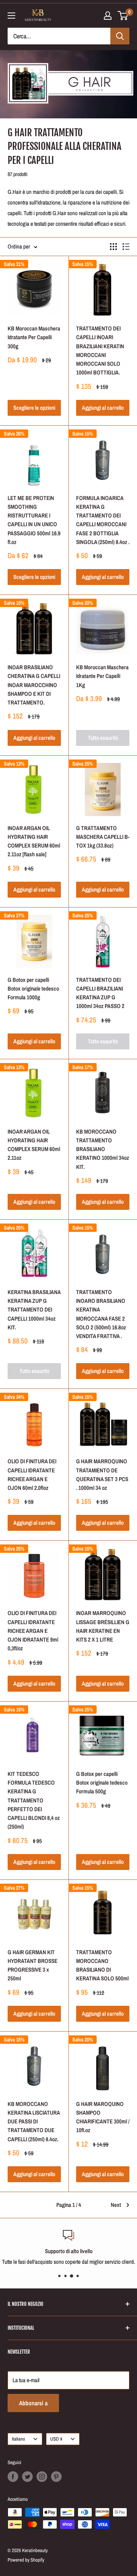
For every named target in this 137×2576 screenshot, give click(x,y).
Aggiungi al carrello (103, 408)
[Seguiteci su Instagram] (42, 2477)
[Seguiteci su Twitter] (27, 2477)
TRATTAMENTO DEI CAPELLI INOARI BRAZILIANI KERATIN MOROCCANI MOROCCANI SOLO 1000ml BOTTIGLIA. (100, 350)
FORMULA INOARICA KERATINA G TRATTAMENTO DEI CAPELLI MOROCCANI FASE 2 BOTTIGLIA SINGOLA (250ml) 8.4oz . (103, 520)
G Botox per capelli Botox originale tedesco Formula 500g (102, 1783)
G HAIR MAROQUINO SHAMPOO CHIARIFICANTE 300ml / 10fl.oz (103, 2117)
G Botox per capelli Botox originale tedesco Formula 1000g (33, 989)
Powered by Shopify (26, 2560)
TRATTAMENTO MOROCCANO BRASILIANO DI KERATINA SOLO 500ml (102, 1965)
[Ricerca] (120, 36)
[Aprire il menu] (11, 16)
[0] (123, 16)
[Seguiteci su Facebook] (13, 2477)
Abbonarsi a (33, 2403)
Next (116, 2205)
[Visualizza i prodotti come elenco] (126, 247)
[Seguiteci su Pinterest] (56, 2477)
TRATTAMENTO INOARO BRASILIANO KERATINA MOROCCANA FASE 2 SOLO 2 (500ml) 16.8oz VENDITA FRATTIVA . (101, 1314)
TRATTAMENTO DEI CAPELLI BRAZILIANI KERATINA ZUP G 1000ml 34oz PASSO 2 (100, 993)
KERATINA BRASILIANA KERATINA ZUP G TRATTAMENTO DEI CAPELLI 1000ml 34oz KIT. (34, 1310)
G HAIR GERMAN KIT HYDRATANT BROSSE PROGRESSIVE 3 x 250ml (33, 1965)
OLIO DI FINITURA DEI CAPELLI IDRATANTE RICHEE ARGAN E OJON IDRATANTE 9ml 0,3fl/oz (33, 1631)
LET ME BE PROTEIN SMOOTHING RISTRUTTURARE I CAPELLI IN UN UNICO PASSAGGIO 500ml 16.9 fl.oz (34, 520)
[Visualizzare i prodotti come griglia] (113, 247)
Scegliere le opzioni (34, 408)
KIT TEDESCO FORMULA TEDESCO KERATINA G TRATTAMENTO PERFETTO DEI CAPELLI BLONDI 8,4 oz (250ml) (34, 1800)
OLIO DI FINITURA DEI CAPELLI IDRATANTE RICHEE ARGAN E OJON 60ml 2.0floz (32, 1474)
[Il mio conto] (108, 16)
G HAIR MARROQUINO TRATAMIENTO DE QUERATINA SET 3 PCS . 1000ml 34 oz (102, 1474)
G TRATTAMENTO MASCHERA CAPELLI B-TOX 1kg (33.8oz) (103, 837)
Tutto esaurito (103, 738)
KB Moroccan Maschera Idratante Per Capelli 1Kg (102, 676)
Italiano (18, 2439)
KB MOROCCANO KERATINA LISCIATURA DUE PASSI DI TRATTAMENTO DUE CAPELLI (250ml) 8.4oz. (34, 2122)
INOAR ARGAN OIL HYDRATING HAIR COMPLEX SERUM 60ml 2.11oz (34, 1145)
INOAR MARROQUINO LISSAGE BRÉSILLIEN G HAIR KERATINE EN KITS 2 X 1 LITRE (103, 1626)
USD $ (56, 2439)
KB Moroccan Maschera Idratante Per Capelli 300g (34, 337)
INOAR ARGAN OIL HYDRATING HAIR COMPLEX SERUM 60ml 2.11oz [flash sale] (34, 841)
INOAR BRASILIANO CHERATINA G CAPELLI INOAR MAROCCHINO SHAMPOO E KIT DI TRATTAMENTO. (34, 685)
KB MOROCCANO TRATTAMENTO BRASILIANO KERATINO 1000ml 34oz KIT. (103, 1149)
